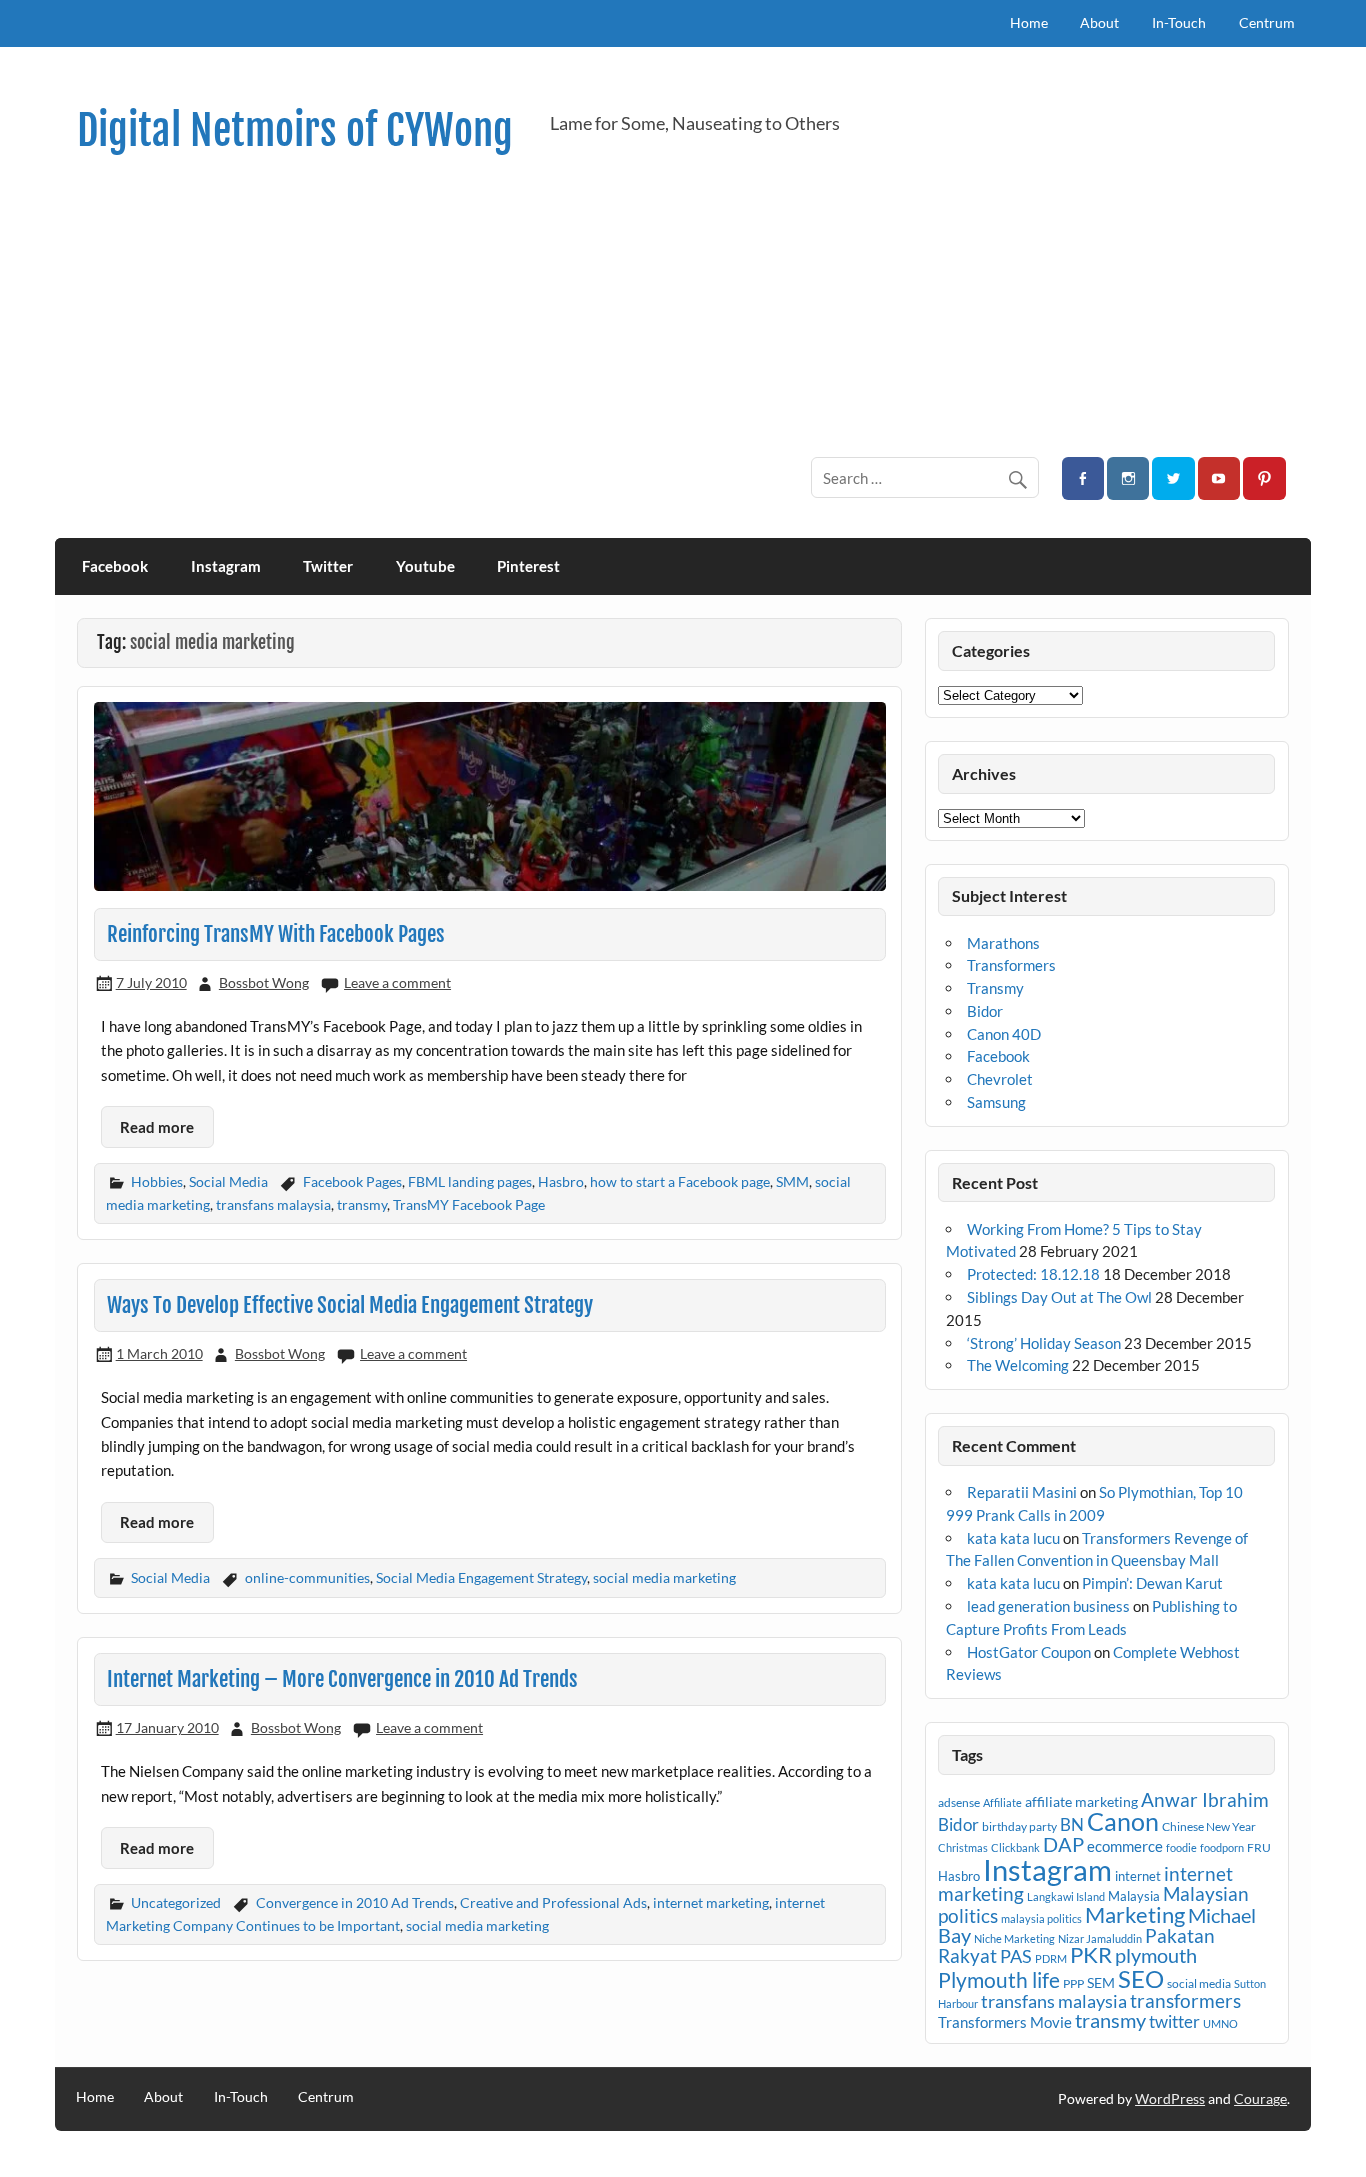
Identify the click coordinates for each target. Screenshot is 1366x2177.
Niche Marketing (1014, 1938)
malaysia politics (1041, 1918)
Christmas (963, 1847)
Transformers (1011, 965)
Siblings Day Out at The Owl (1059, 1297)
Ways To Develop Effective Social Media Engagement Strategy (350, 1305)
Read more (157, 1127)
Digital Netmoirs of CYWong (295, 130)
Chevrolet (1000, 1079)
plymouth (1156, 1955)
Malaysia (1134, 1896)
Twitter (328, 566)
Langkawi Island (1066, 1896)
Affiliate (1002, 1802)
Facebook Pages (352, 1181)
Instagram (226, 566)
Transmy (995, 988)
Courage (1260, 2098)
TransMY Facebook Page (469, 1204)
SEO (1141, 1978)
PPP (1073, 1983)
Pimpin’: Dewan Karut (1152, 1583)
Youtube (425, 566)
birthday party (1019, 1826)
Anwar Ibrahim (1205, 1799)
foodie (1181, 1847)
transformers (1185, 2000)
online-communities (307, 1577)
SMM (792, 1181)
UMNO (1220, 2023)
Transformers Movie (1005, 2022)
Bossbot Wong (264, 982)
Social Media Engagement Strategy (481, 1577)
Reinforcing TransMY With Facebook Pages (276, 934)
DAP (1063, 1844)
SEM (1101, 1982)
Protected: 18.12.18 (1033, 1274)
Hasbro (561, 1181)
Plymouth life (999, 1980)
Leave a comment (397, 982)
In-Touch (1179, 22)
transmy (362, 1204)
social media (1199, 1983)
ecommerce (1125, 1846)
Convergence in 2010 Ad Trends (355, 1902)
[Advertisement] (689, 306)
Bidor (985, 1011)
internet (1138, 1876)
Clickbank (1015, 1847)
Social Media (228, 1181)
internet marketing (711, 1902)
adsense (959, 1802)
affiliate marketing (1081, 1801)
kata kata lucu (1013, 1538)
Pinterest (528, 566)
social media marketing (664, 1577)
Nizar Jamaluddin (1100, 1938)
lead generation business (1048, 1606)
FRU (1259, 1847)
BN (1072, 1824)
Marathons (1003, 943)
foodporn (1222, 1847)
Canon (1123, 1821)
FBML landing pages (470, 1181)
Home (1029, 22)
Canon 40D (1004, 1034)
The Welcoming (1018, 1365)
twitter (1174, 2021)
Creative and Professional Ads (553, 1902)
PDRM (1051, 1958)
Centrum (1267, 22)
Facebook (115, 566)
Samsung (996, 1102)
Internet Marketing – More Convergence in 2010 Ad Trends (342, 1679)
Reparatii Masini (1022, 1492)
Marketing (1135, 1914)
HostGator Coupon (1029, 1652)
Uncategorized (176, 1902)
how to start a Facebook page (680, 1181)
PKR (1091, 1955)
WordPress (1170, 2098)
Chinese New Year (1209, 1826)
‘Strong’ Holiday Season (1044, 1343)
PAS (1016, 1956)
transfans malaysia (273, 1204)
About (1099, 22)
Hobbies (157, 1181)
